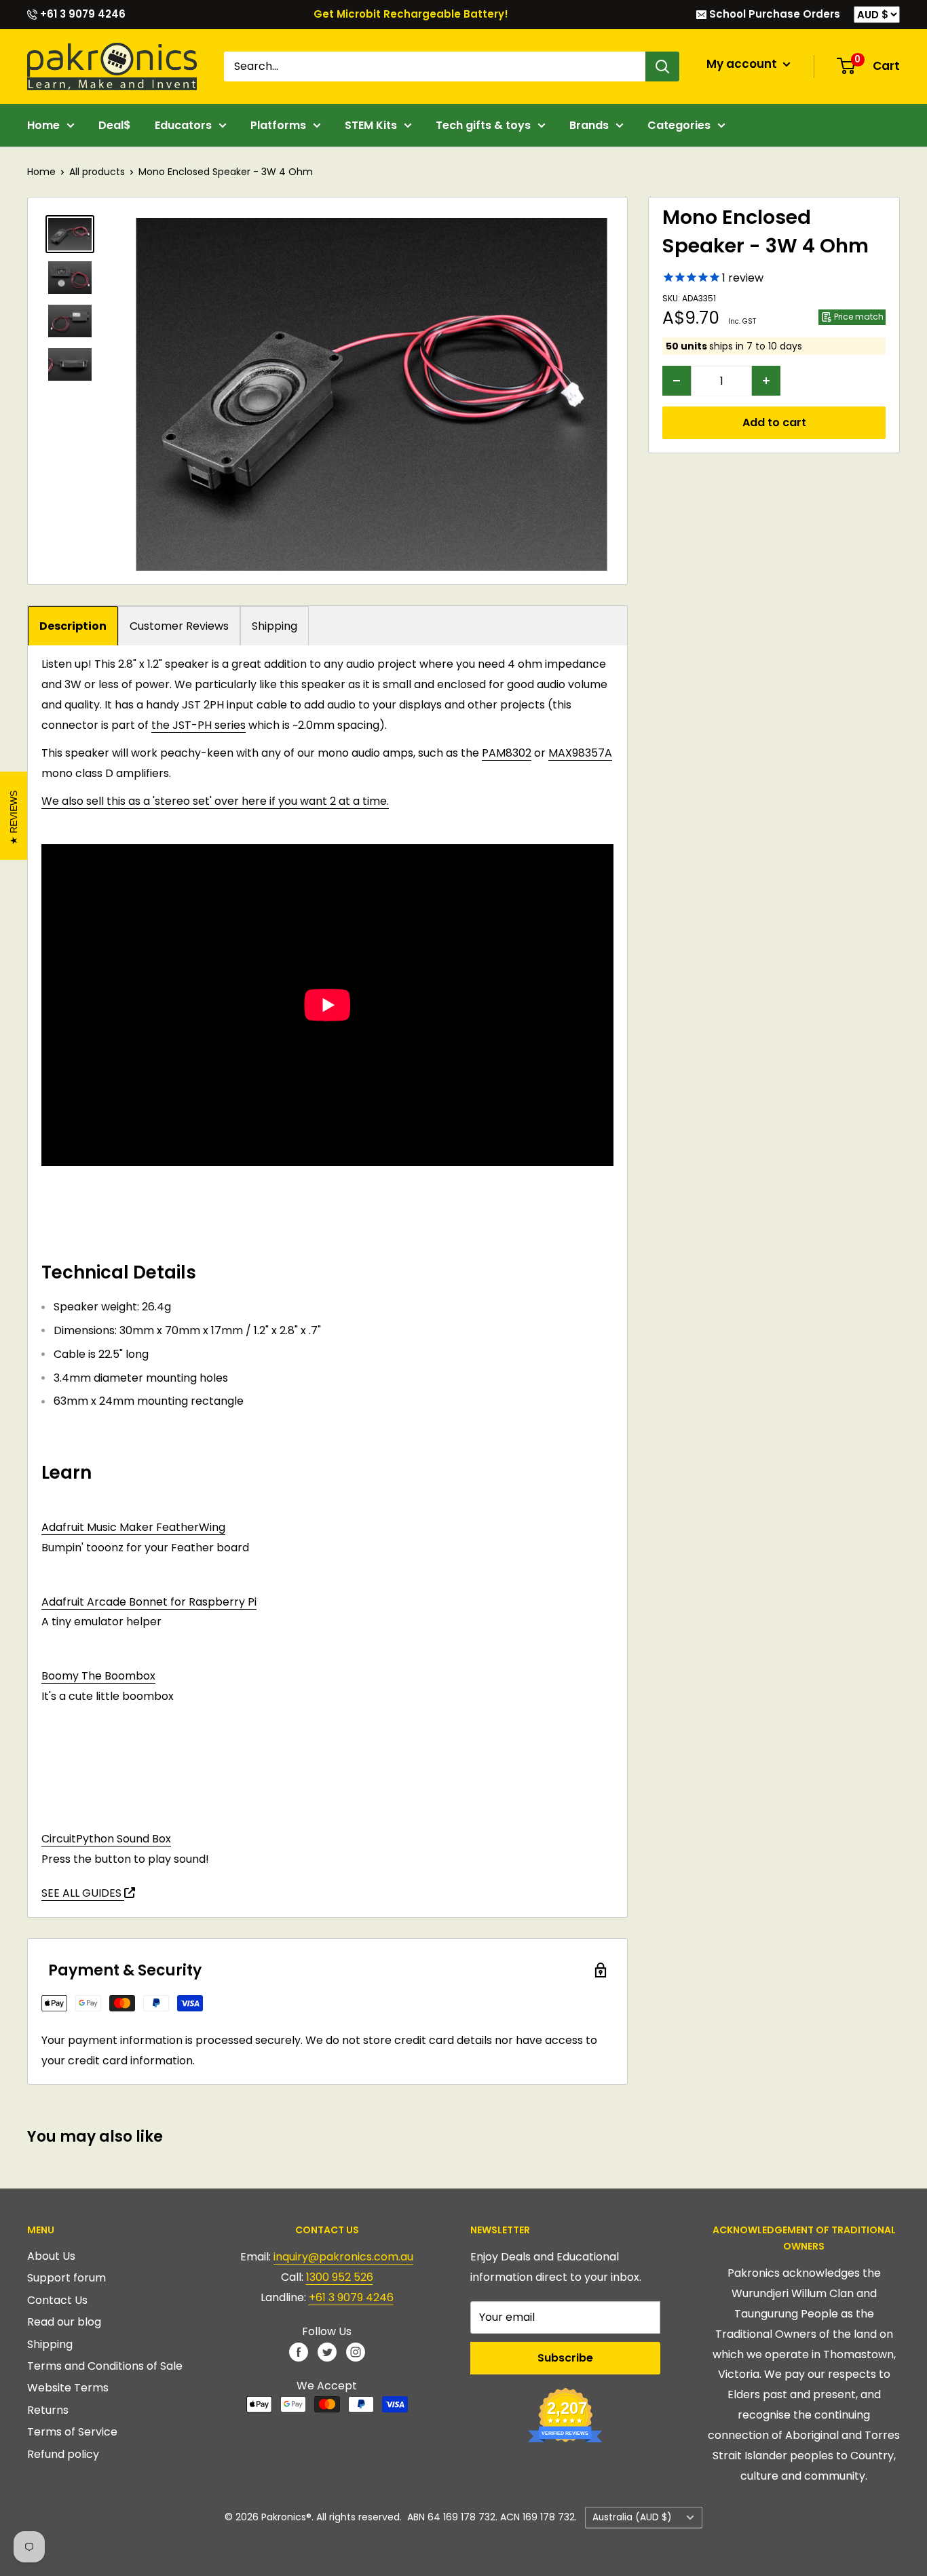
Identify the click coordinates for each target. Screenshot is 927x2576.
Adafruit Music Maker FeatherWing (133, 1527)
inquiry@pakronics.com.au (343, 2257)
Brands (589, 125)
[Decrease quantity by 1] (677, 381)
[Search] (662, 67)
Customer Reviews (179, 626)
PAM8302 (507, 753)
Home (43, 125)
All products (97, 172)
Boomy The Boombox (98, 1676)
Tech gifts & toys (483, 125)
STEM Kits (371, 125)
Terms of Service (72, 2432)
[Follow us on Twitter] (327, 2352)
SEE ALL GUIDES (83, 1893)
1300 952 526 (340, 2277)
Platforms (278, 125)
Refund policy (63, 2454)
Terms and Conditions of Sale (105, 2366)
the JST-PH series (198, 725)
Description (73, 626)
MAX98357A (580, 753)
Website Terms (68, 2388)
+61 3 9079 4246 (81, 14)
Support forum (67, 2278)
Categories (679, 125)
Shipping (275, 626)
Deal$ (115, 125)
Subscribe (565, 2358)
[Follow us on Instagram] (356, 2352)
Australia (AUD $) (632, 2517)
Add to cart (774, 422)
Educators (183, 125)
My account (743, 64)
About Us (51, 2256)
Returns (48, 2410)
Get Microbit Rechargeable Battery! (411, 14)
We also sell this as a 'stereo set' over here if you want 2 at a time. (215, 801)
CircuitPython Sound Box (106, 1839)
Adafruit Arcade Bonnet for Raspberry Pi (149, 1602)
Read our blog (64, 2322)
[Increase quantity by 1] (766, 381)
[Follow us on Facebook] (299, 2352)
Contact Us (57, 2300)
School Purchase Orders (773, 14)
